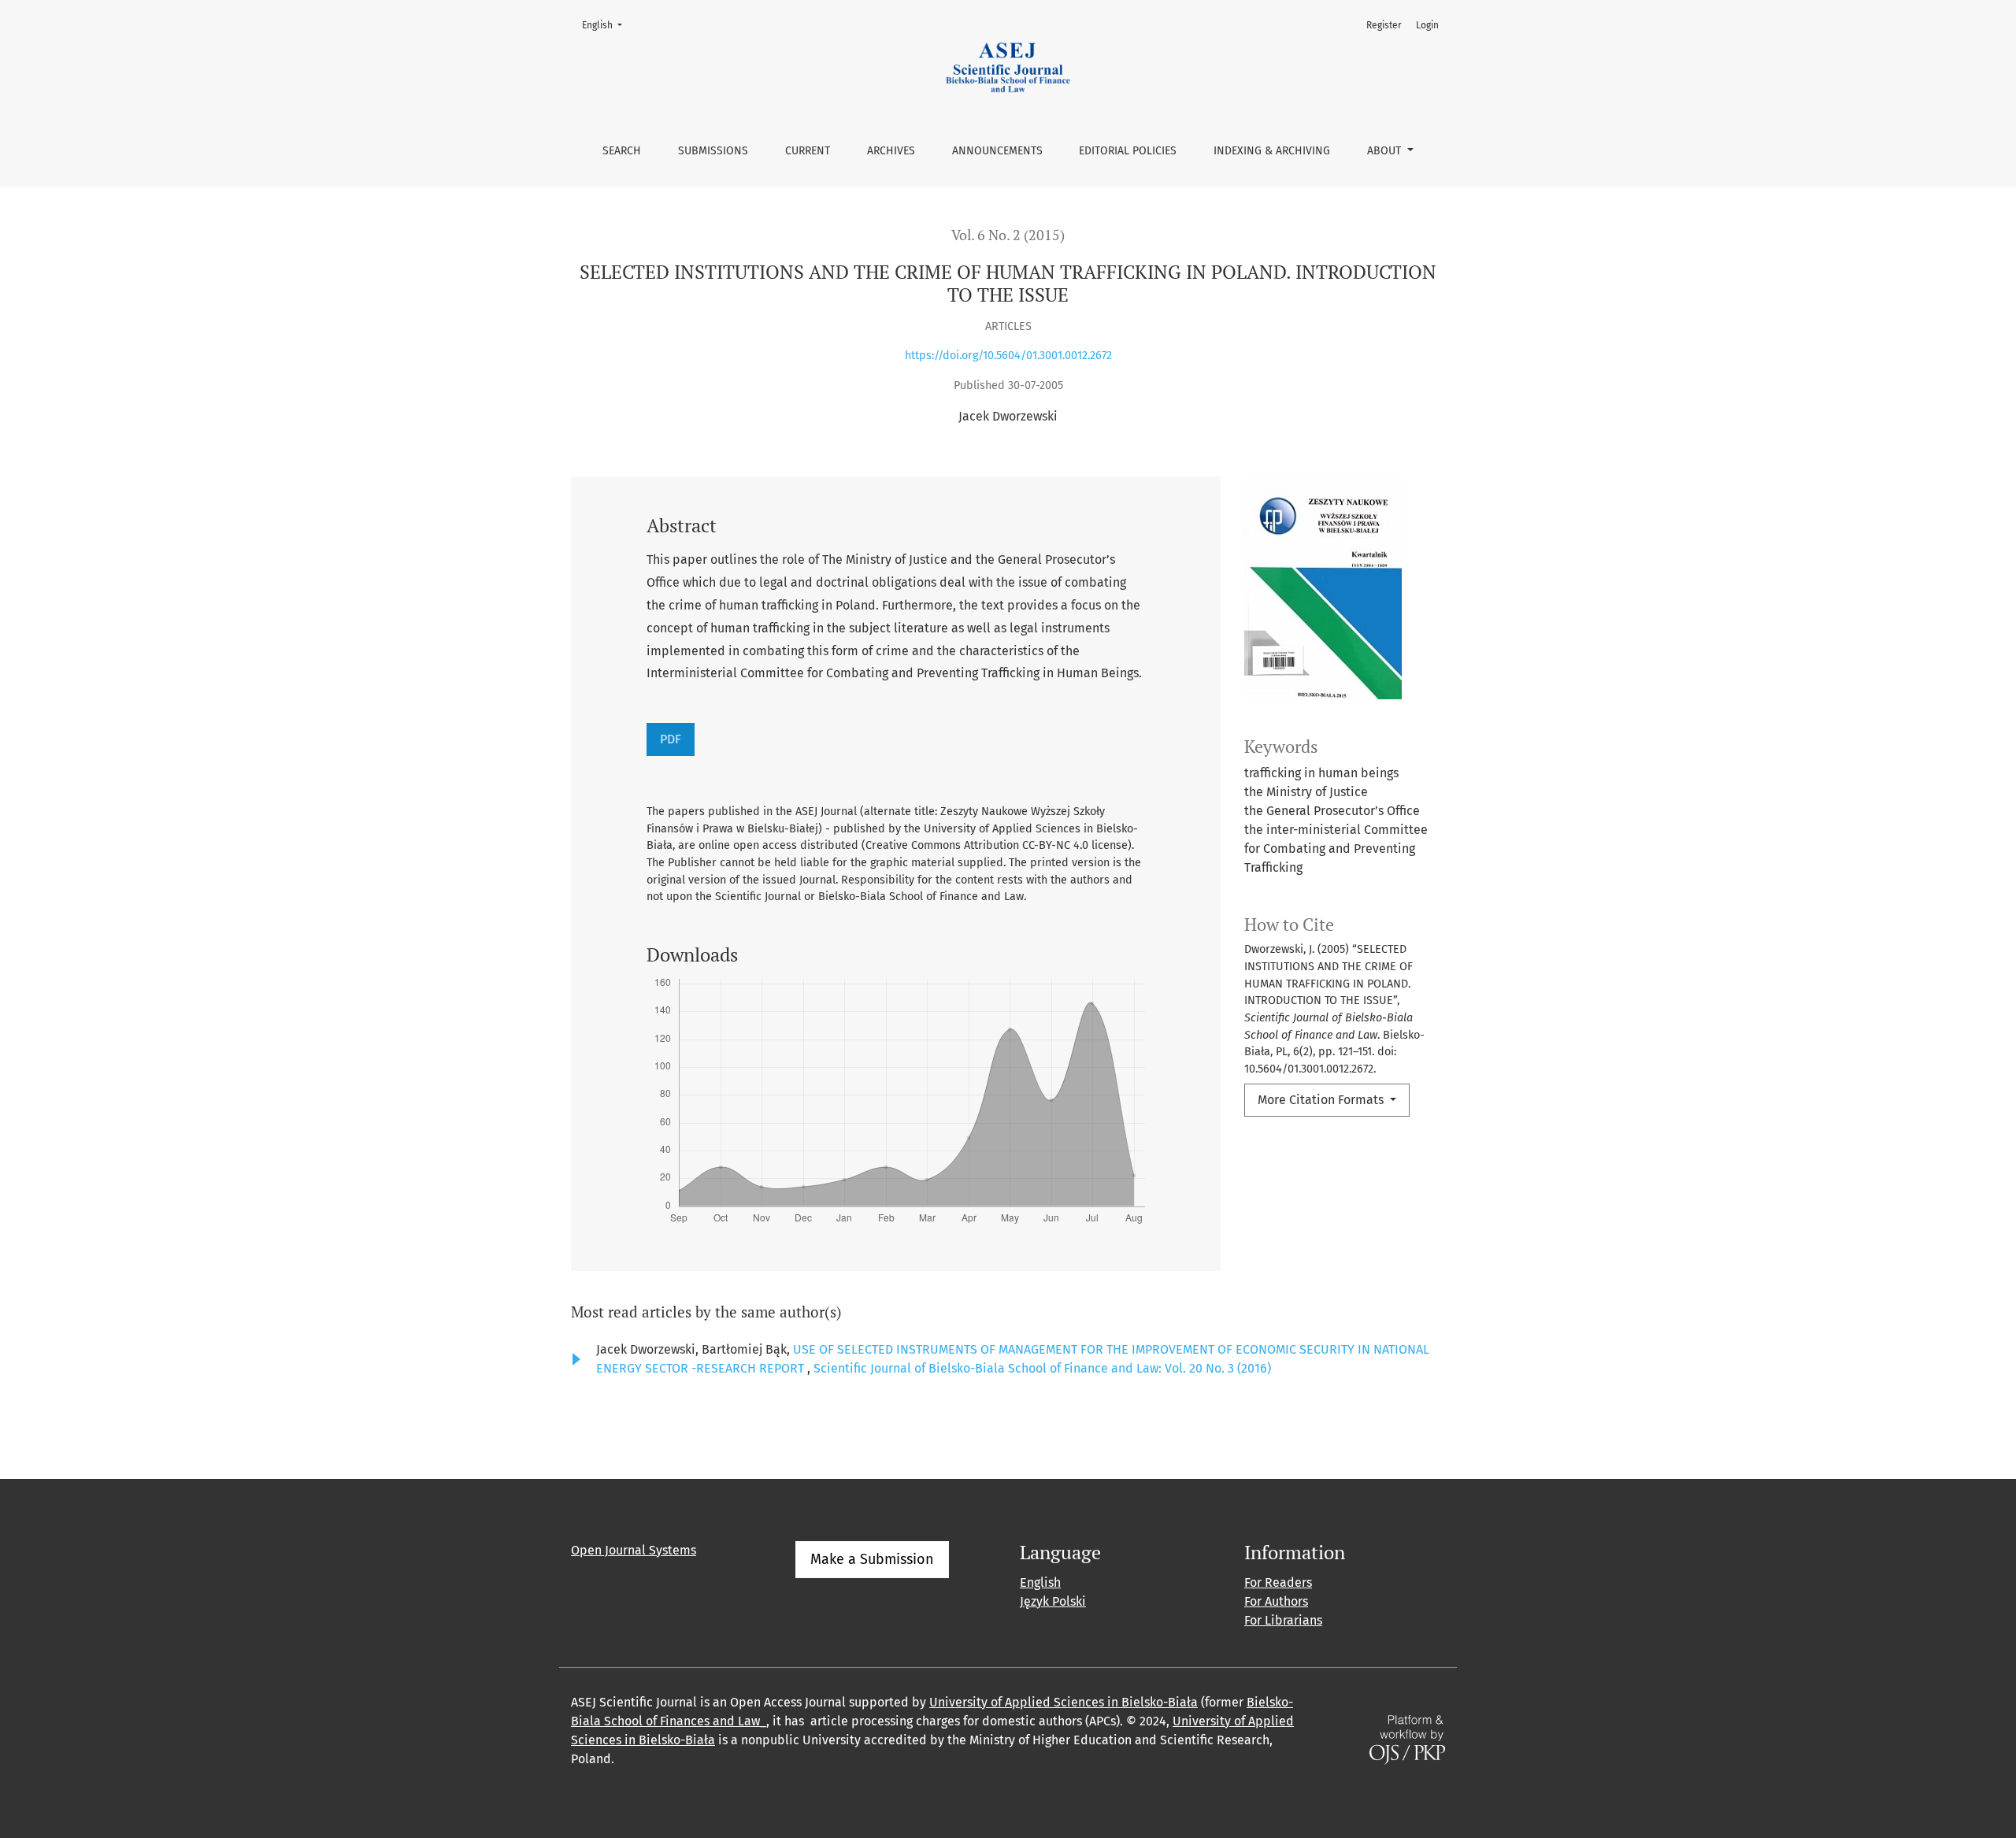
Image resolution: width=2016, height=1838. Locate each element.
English (607, 25)
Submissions (713, 151)
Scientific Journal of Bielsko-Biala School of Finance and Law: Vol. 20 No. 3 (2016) (1042, 1368)
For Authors (1276, 1601)
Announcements (997, 151)
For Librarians (1283, 1620)
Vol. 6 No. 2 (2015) (1008, 235)
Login (1427, 25)
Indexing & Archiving (1272, 151)
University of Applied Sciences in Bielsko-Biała (1064, 1702)
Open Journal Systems (634, 1550)
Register (1384, 25)
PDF (671, 739)
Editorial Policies (1128, 151)
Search (622, 151)
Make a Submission (872, 1559)
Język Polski (1053, 1601)
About (1386, 151)
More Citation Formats (1322, 1100)
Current (808, 151)
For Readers (1278, 1582)
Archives (891, 151)
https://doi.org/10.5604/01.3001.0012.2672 (1008, 356)
